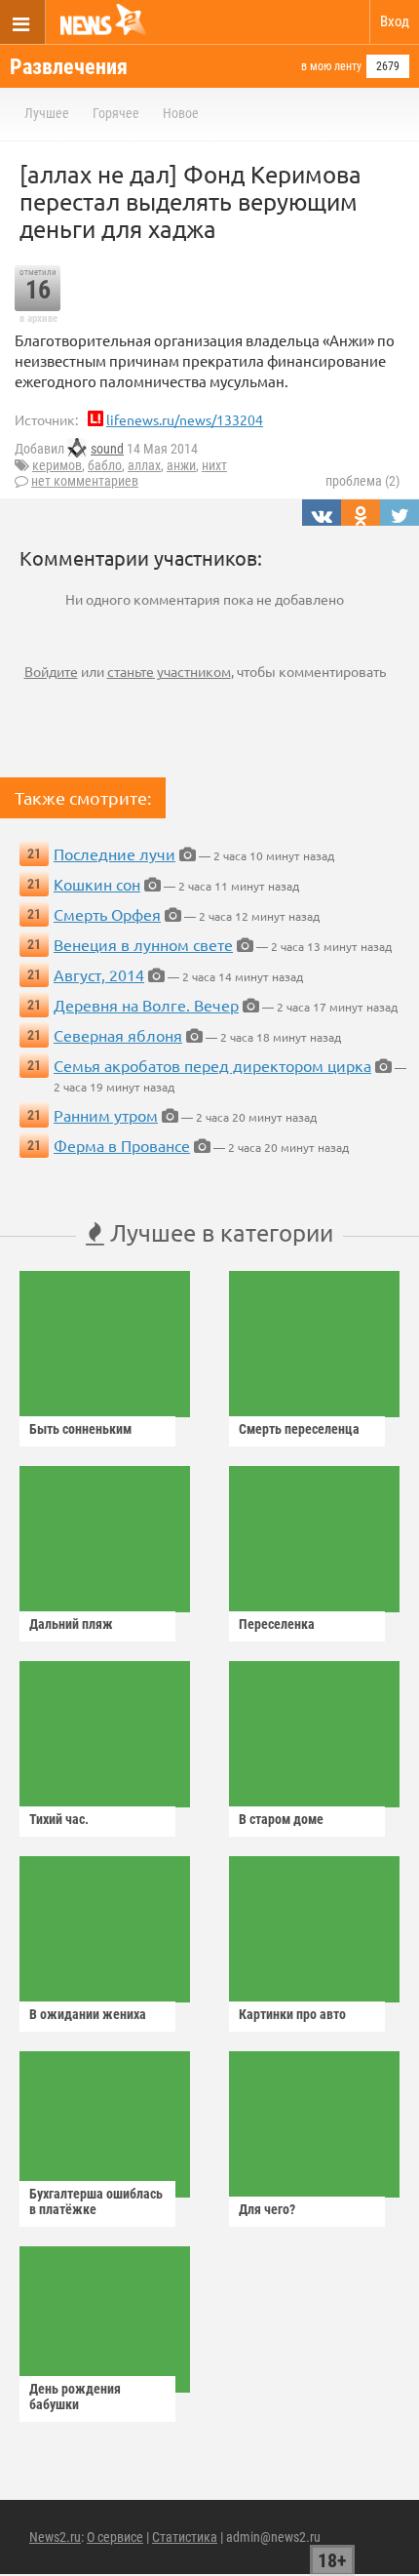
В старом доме (281, 1819)
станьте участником (169, 671)
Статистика (185, 2537)
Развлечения (69, 67)
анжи (181, 465)
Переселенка (277, 1624)
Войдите (51, 671)
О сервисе (115, 2537)
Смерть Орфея (107, 914)
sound (107, 449)
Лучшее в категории (219, 1232)
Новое (181, 113)
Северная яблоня (118, 1035)
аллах (144, 465)
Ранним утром (106, 1115)
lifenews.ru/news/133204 (185, 419)
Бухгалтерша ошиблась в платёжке (96, 2201)
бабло (105, 465)
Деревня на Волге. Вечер (146, 1005)
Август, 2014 (99, 974)
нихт (214, 465)
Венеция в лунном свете (143, 944)
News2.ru (55, 2537)
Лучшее (47, 113)
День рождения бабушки (75, 2397)
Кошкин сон (97, 884)
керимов (57, 465)
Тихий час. (59, 1819)
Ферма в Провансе (122, 1145)
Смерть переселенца (299, 1429)
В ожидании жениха (88, 2014)
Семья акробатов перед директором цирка (212, 1065)
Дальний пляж (71, 1624)
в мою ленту (331, 66)
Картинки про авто (292, 2014)
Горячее (116, 113)
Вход (395, 21)
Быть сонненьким (80, 1429)
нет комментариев (85, 481)
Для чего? (267, 2209)
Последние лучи (114, 853)
